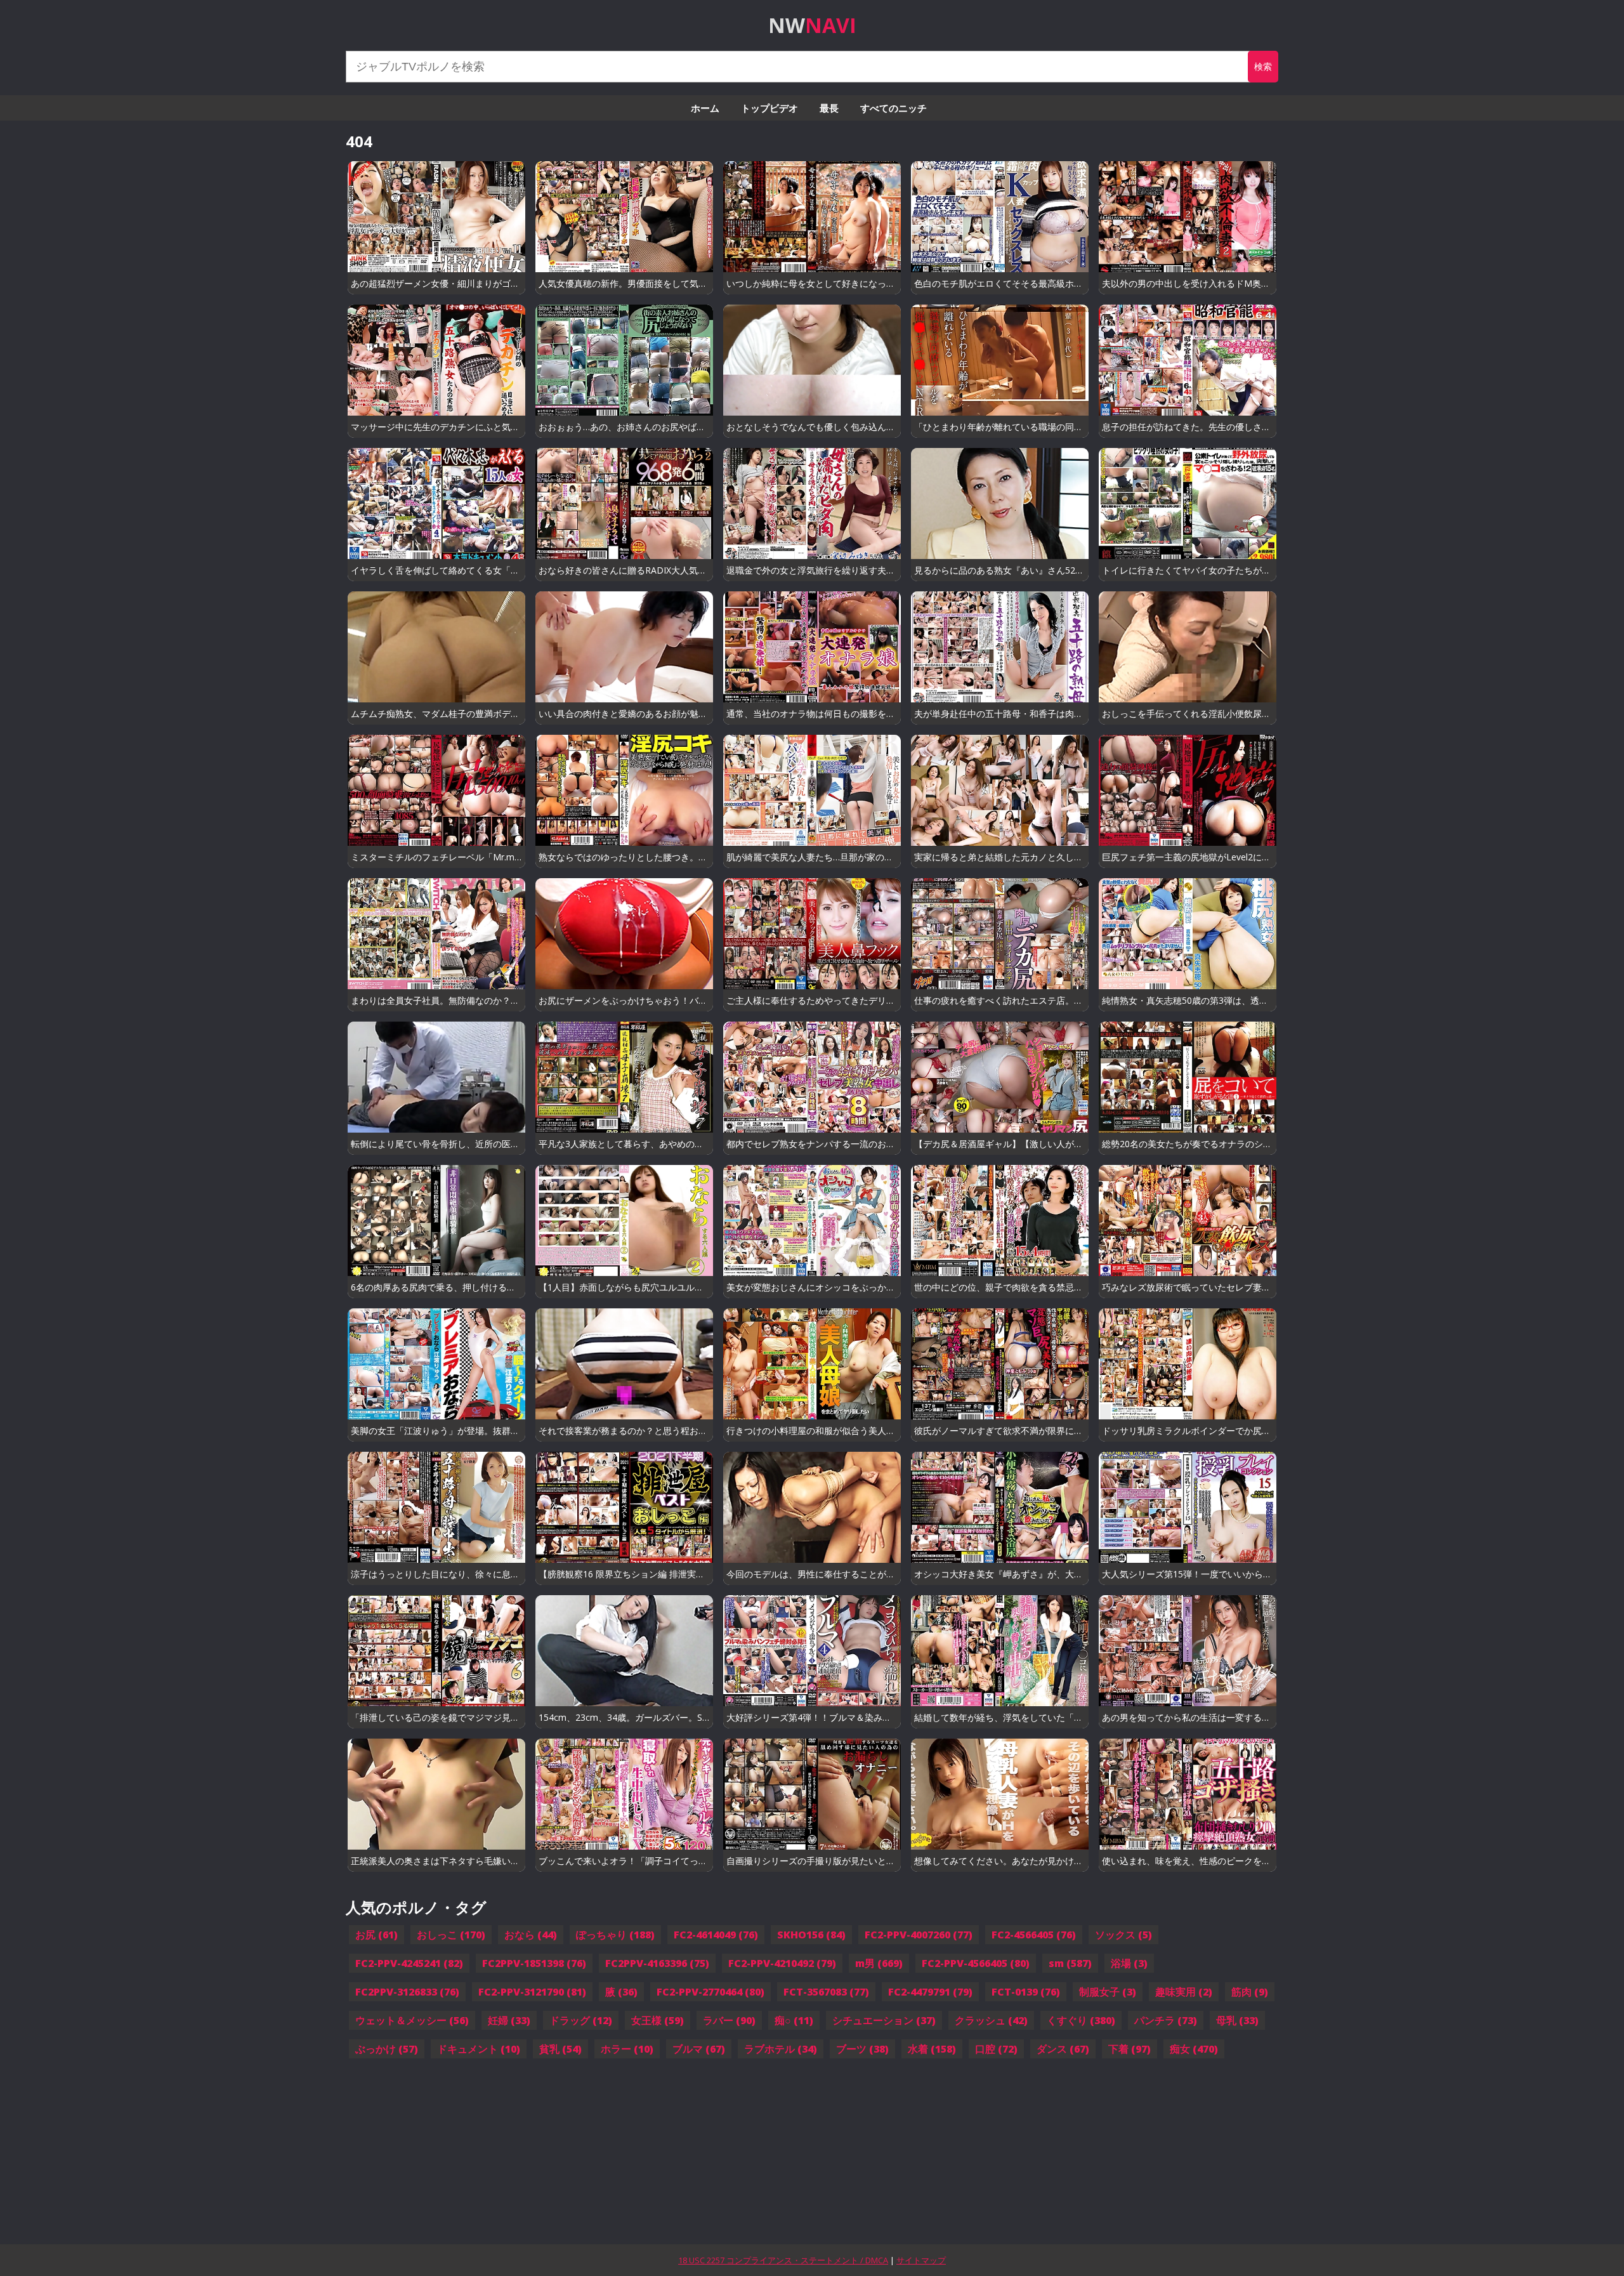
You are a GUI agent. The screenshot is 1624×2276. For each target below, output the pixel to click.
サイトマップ (921, 2260)
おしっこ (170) (451, 1935)
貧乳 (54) (560, 2049)
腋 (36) (621, 1992)
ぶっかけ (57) (387, 2049)
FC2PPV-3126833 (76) (407, 1992)
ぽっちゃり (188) (615, 1935)
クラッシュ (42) (991, 2020)
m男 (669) (879, 1963)
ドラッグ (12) (581, 2020)
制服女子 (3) (1108, 1992)
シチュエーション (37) (884, 2020)
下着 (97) (1130, 2049)
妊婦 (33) (509, 2020)
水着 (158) (932, 2049)
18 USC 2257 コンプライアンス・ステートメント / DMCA (783, 2260)
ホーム (705, 108)
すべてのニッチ (894, 108)
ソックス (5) (1123, 1935)
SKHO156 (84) (811, 1935)
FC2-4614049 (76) (716, 1935)
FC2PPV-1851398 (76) (534, 1963)
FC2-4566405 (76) (1034, 1935)
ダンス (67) (1063, 2049)
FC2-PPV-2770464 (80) (710, 1992)
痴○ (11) (794, 2020)
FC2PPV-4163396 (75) (657, 1963)
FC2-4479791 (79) (930, 1992)
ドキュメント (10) (479, 2049)
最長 (829, 108)
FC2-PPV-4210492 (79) (782, 1963)
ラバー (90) (729, 2020)
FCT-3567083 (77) (826, 1992)
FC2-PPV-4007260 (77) (919, 1935)
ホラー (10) (627, 2049)
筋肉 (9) (1250, 1992)
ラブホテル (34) (781, 2049)
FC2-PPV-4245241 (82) (409, 1963)
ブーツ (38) (862, 2049)
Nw (812, 25)
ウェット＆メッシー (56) (412, 2020)
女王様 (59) (658, 2020)
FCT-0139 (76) (1026, 1992)
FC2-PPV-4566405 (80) (976, 1963)
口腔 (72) (996, 2049)
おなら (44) (531, 1935)
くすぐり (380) (1081, 2020)
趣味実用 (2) (1184, 1992)
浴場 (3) (1129, 1963)
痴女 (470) (1194, 2049)
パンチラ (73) (1166, 2020)
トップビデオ (769, 108)
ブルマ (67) (699, 2049)
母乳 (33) (1237, 2020)
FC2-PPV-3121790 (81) (532, 1992)
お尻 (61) (377, 1935)
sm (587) (1070, 1963)
